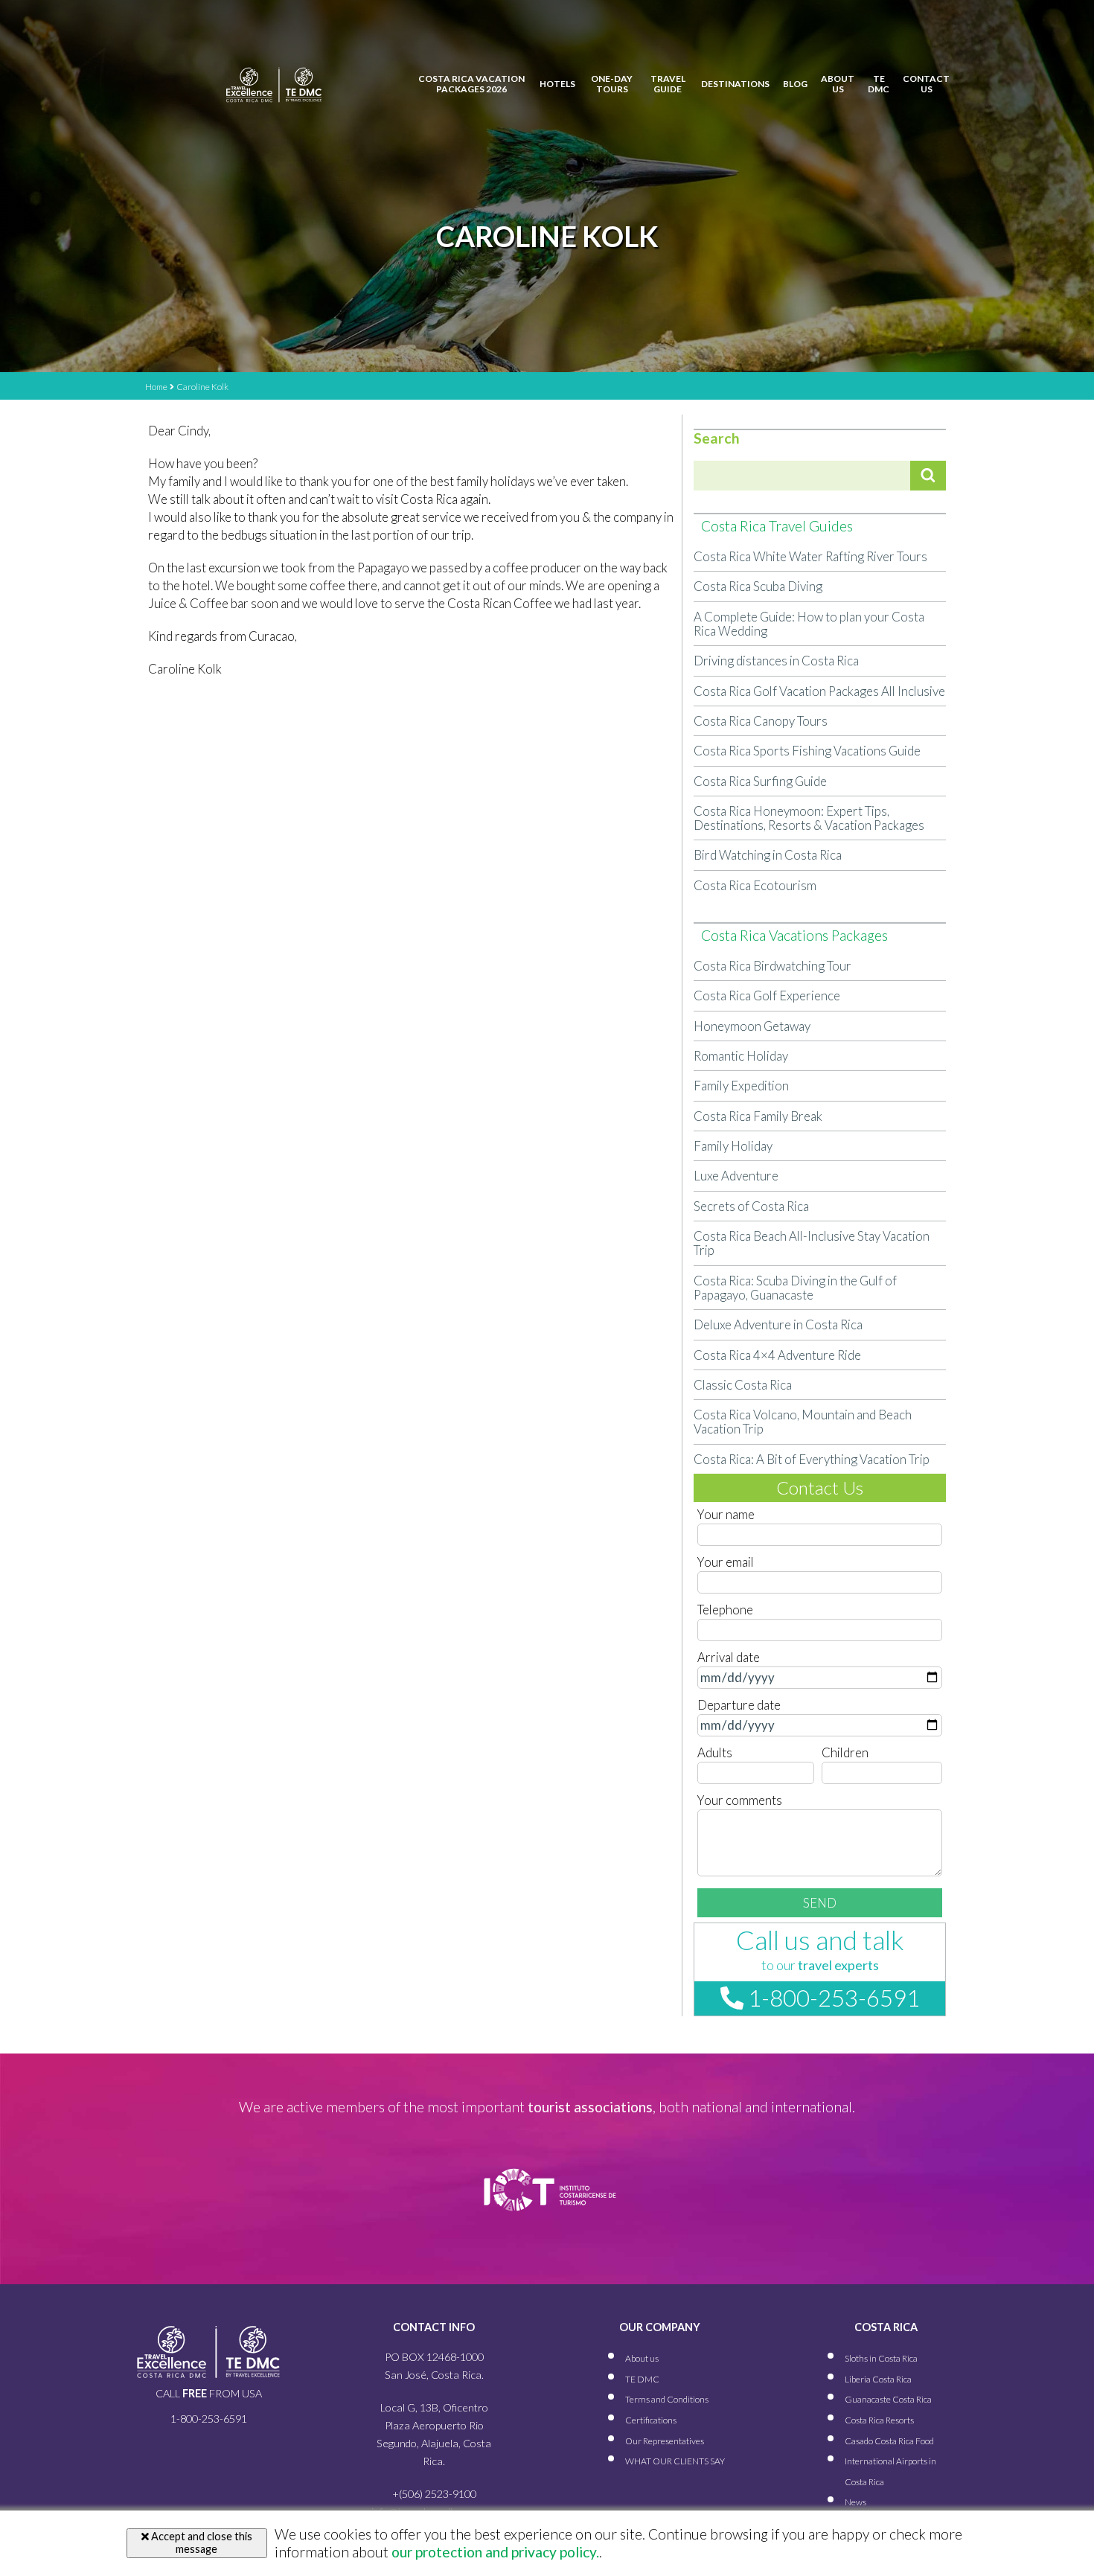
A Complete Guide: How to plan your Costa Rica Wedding (809, 624)
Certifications (651, 2420)
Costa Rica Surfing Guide (760, 781)
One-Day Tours (612, 84)
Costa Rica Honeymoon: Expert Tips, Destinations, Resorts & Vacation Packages (809, 818)
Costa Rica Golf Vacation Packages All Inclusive (819, 691)
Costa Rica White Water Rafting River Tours (810, 556)
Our (665, 2441)
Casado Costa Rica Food (889, 2441)
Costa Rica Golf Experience (767, 995)
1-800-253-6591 (832, 1998)
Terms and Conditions (667, 2399)
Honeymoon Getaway (752, 1026)
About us (838, 84)
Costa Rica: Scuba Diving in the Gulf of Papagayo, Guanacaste (795, 1288)
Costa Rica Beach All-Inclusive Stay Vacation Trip (812, 1243)
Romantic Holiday (741, 1056)
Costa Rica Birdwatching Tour (772, 966)
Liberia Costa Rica (878, 2379)
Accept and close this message (201, 2543)
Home (156, 387)
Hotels (557, 84)
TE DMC (879, 84)
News (855, 2502)
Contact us (926, 84)
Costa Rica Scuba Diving (758, 586)
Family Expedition (741, 1086)
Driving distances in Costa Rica (776, 661)
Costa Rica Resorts (879, 2420)
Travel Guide (668, 84)
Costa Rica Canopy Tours (761, 721)
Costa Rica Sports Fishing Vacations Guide (807, 751)
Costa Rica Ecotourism (755, 885)
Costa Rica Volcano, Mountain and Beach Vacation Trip (803, 1422)
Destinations (735, 84)
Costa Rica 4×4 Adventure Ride (777, 1355)
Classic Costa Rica (743, 1385)
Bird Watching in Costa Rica (768, 855)
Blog (795, 84)
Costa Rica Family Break (758, 1116)
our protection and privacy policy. (494, 2552)
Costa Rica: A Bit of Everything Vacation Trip (812, 1459)
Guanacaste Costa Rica (888, 2399)
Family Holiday (733, 1146)
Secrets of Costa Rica (751, 1206)
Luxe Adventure (736, 1176)
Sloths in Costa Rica (881, 2358)
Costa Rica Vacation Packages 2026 (471, 84)
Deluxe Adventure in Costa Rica (778, 1324)
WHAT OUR (675, 2461)
